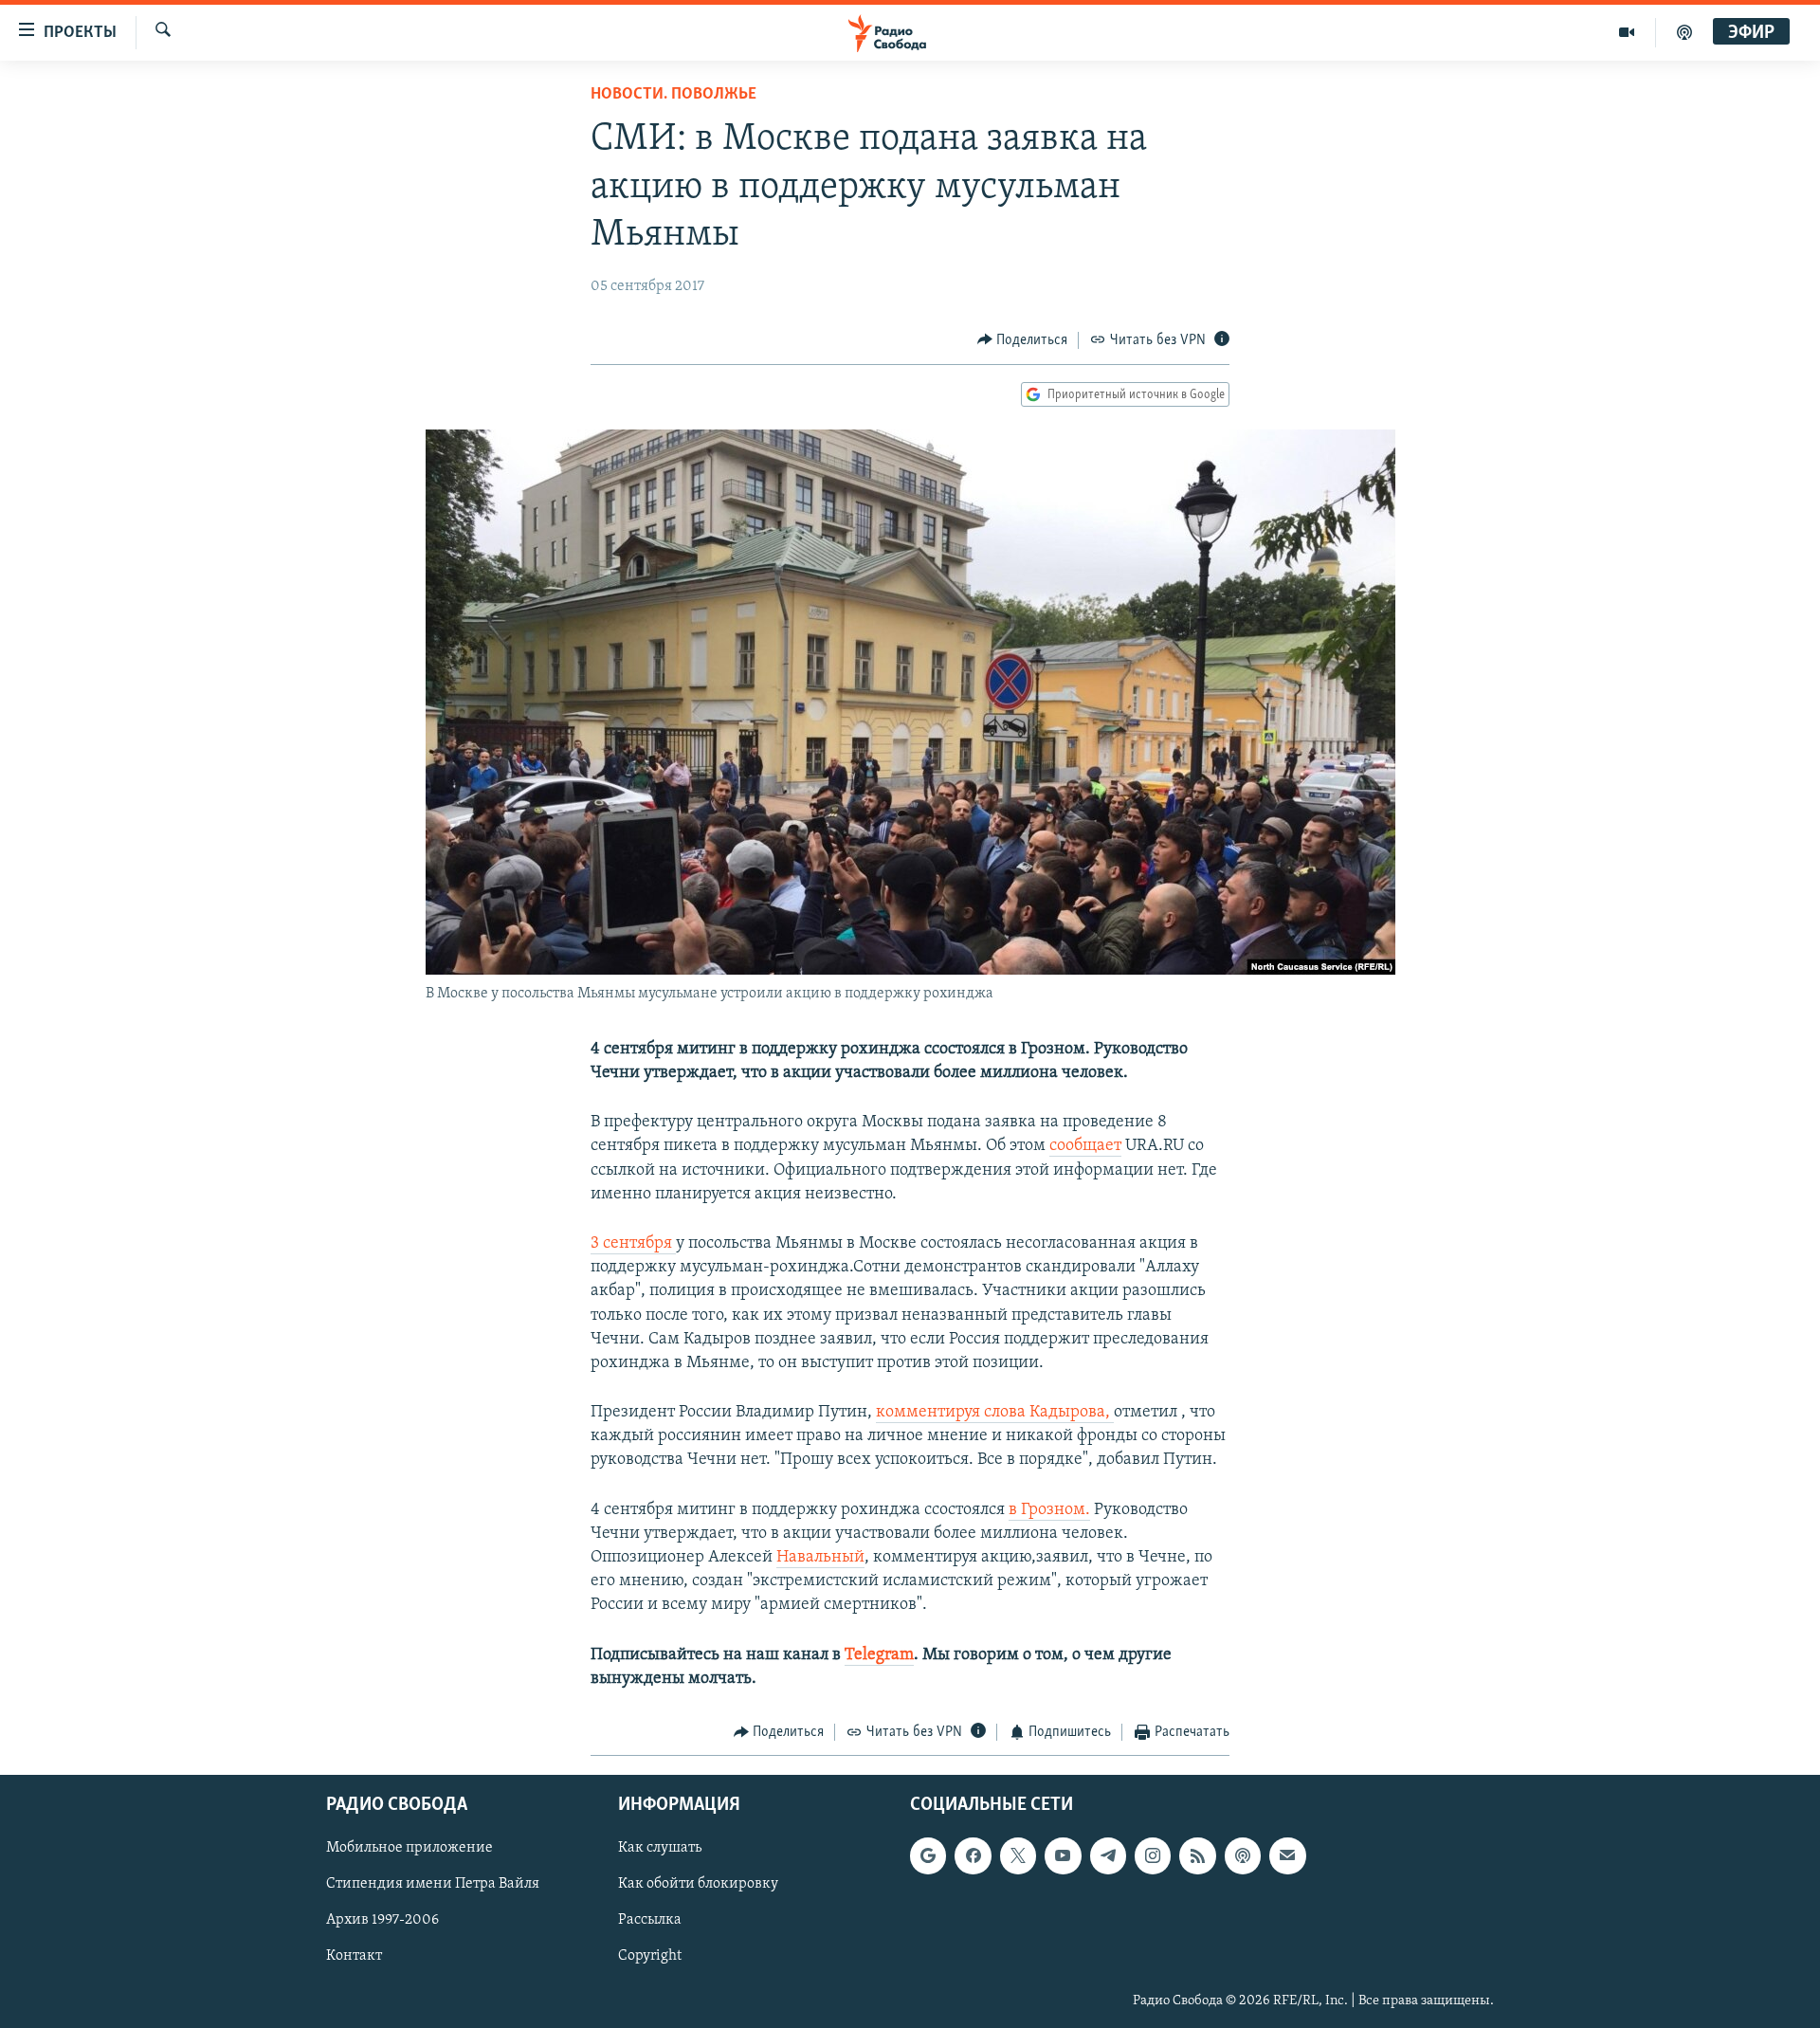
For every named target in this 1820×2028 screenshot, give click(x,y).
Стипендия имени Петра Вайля (433, 1885)
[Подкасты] (1243, 1856)
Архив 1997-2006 (382, 1921)
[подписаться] (1287, 1856)
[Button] (1023, 340)
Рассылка (650, 1921)
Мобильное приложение (409, 1849)
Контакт (354, 1957)
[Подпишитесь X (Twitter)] (1018, 1856)
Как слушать (660, 1849)
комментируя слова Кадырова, (995, 1413)
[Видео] (1627, 32)
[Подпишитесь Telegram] (1108, 1856)
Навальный (820, 1558)
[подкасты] (1684, 32)
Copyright (650, 1957)
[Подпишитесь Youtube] (1063, 1856)
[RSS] (1197, 1856)
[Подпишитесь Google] (928, 1856)
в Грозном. (1049, 1510)
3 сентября (633, 1244)
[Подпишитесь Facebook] (973, 1856)
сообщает (1085, 1146)
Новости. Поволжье (673, 95)
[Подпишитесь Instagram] (1153, 1856)
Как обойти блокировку (698, 1885)
